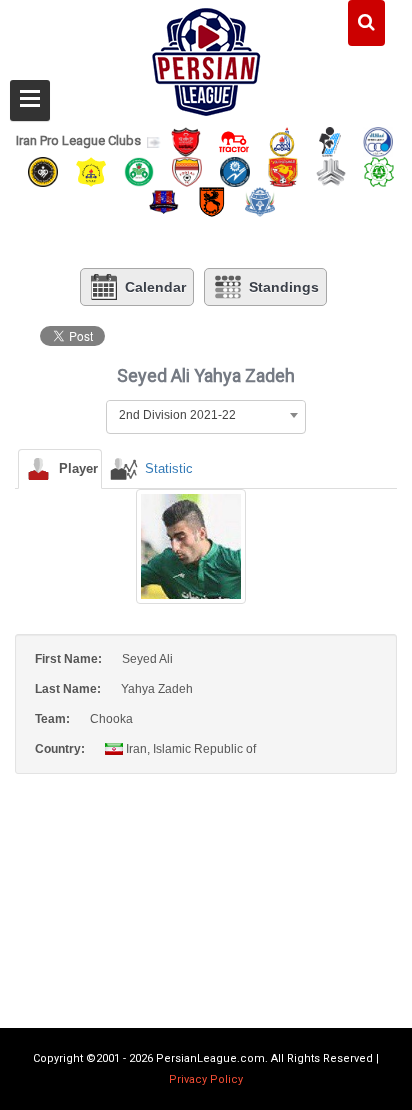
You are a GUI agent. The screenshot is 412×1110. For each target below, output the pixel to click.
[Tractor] (234, 140)
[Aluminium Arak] (260, 201)
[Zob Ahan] (139, 170)
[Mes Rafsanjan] (212, 201)
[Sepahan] (43, 170)
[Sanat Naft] (91, 170)
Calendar (155, 287)
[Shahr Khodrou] (283, 170)
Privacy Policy (206, 1079)
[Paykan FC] (330, 140)
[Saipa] (331, 171)
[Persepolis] (186, 140)
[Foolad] (187, 170)
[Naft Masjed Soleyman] (282, 140)
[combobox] (206, 415)
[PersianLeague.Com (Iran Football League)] (206, 57)
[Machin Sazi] (379, 170)
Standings (284, 287)
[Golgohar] (235, 170)
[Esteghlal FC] (378, 140)
